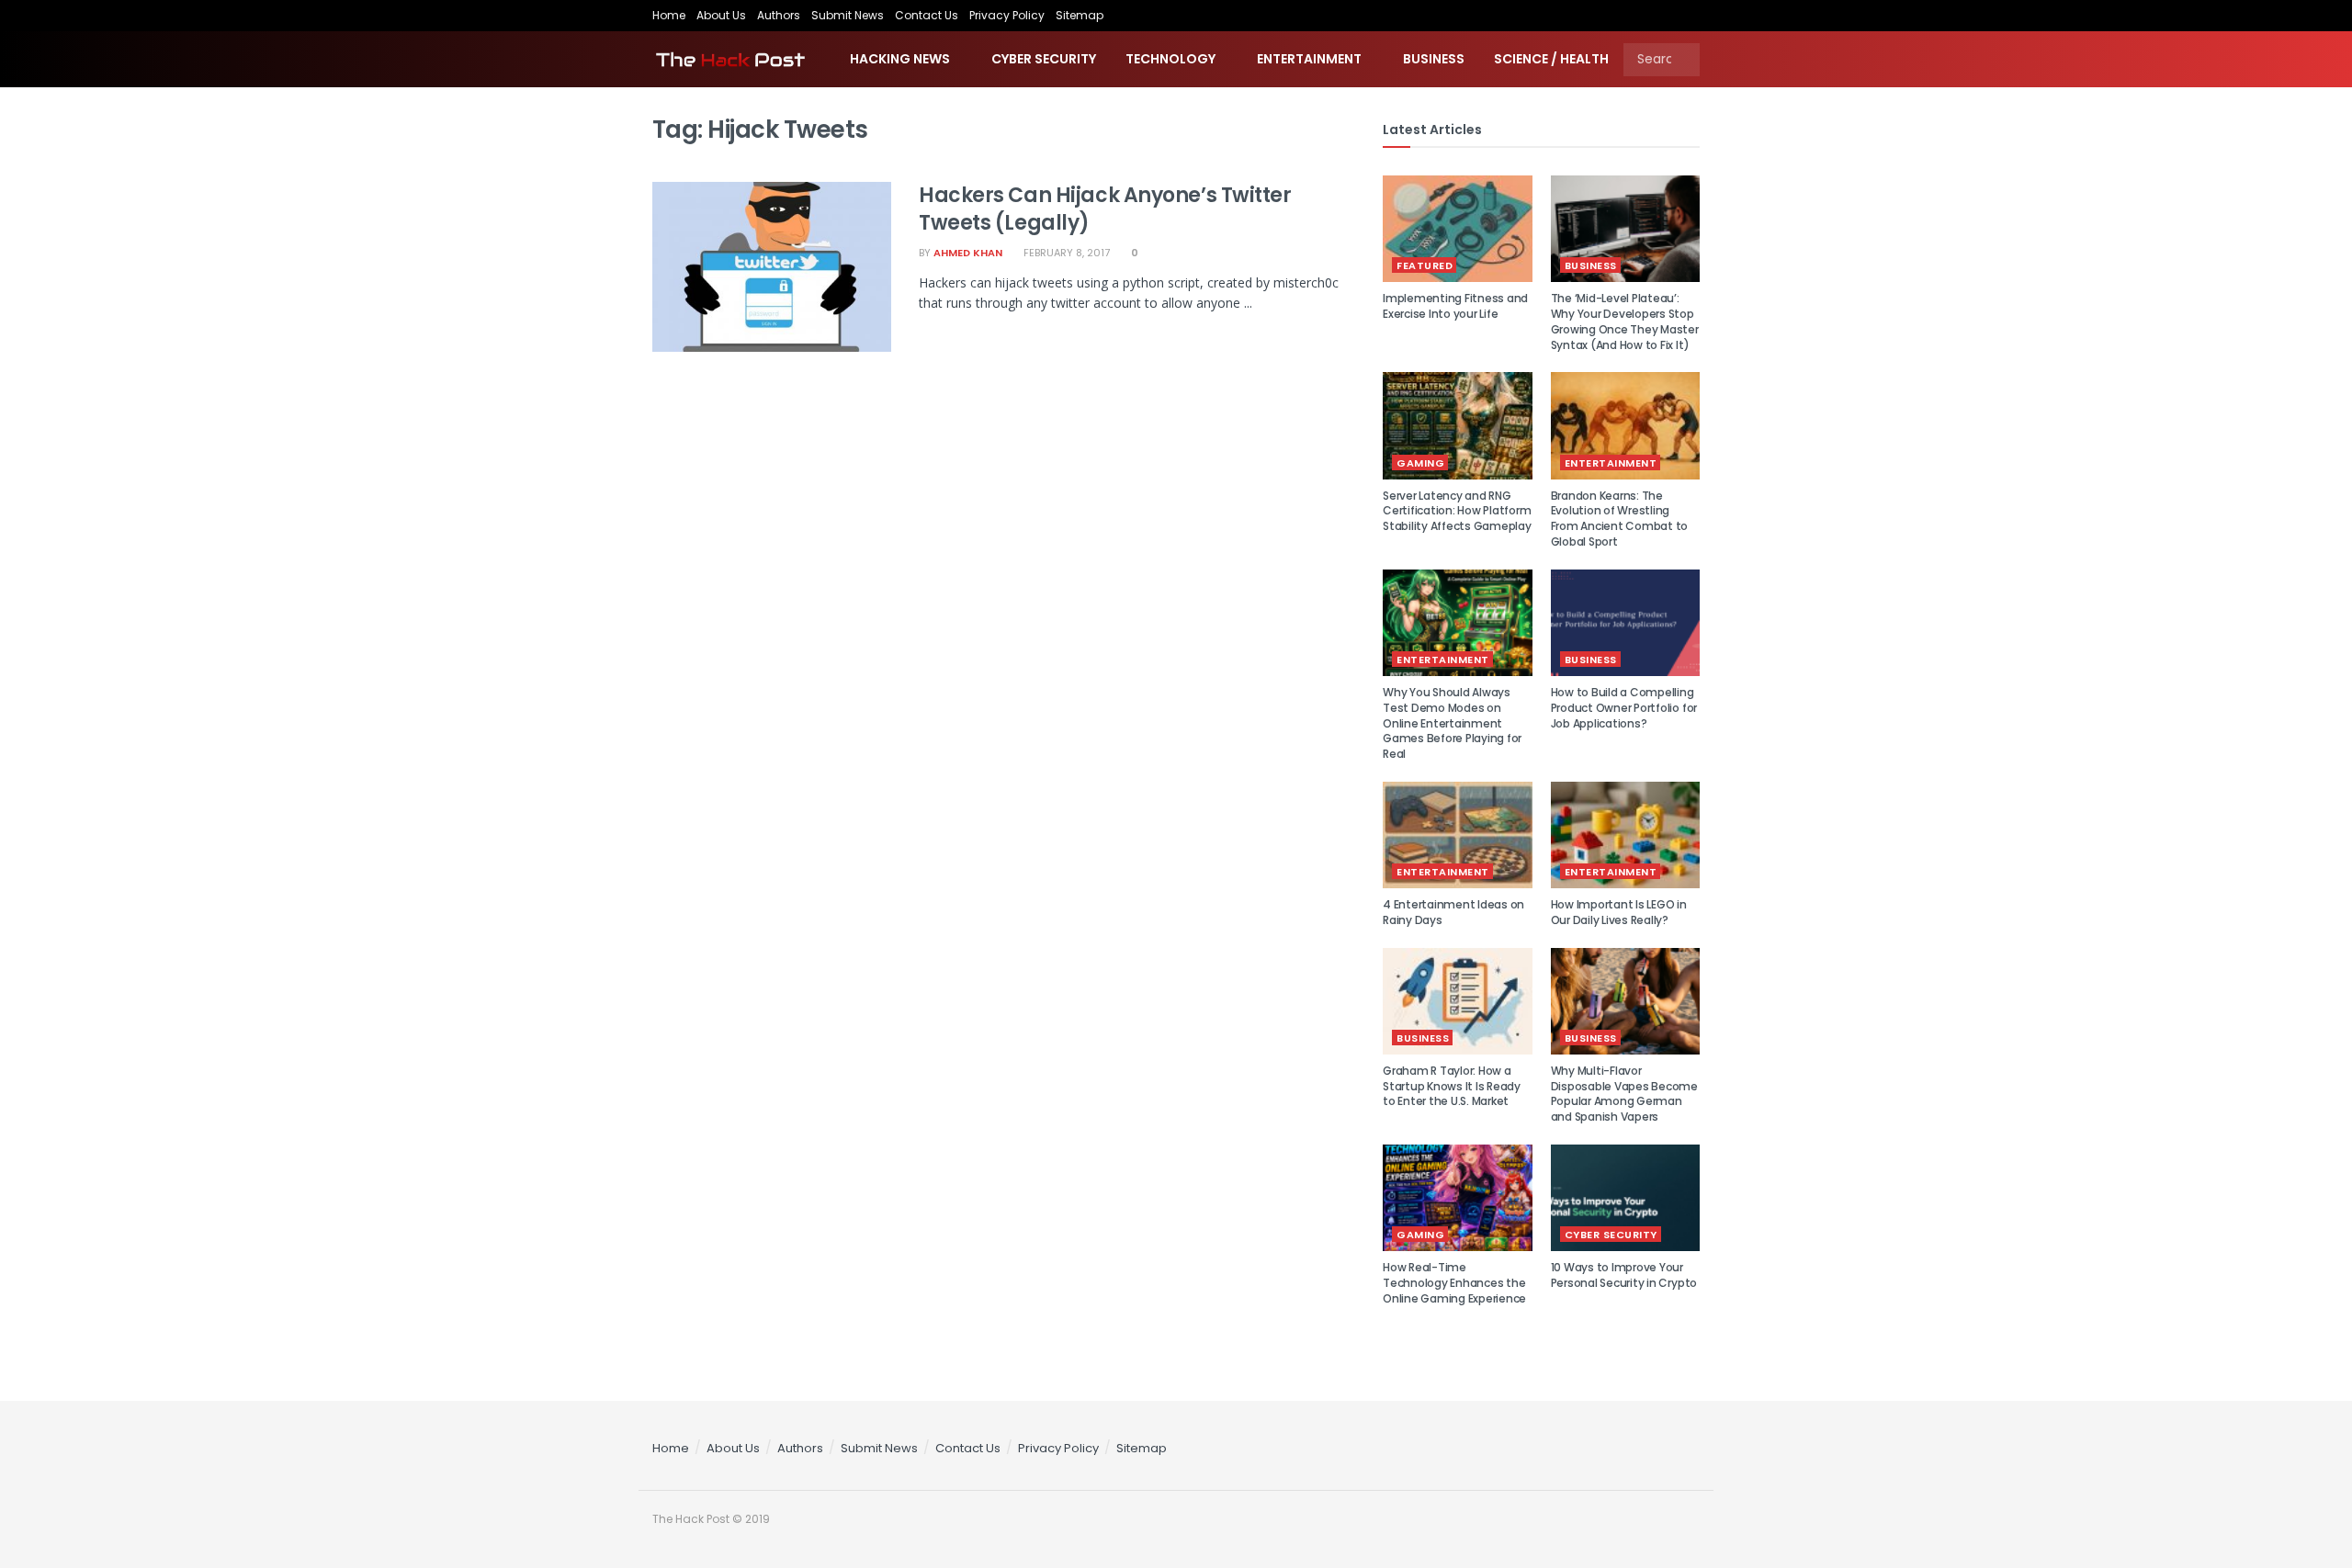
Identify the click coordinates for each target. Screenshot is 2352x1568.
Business (1434, 59)
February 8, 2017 (1065, 253)
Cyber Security (1044, 59)
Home (669, 15)
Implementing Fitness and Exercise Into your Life (1455, 306)
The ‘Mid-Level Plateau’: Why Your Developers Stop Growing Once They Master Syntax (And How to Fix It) (1625, 321)
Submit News (848, 15)
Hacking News (900, 59)
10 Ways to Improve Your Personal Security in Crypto (1624, 1275)
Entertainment (1309, 59)
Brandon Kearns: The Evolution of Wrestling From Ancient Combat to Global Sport (1620, 519)
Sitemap (1080, 15)
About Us (721, 15)
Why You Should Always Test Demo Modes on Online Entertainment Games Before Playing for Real (1452, 723)
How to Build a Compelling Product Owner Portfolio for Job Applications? (1624, 708)
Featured (1425, 265)
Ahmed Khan (968, 253)
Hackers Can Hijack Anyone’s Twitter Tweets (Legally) (1105, 209)
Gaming (1420, 463)
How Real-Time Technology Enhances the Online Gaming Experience (1454, 1283)
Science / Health (1551, 59)
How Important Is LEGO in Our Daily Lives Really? (1619, 912)
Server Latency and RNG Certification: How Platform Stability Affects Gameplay (1457, 511)
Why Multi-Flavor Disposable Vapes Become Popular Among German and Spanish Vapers (1624, 1094)
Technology (1170, 59)
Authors (779, 15)
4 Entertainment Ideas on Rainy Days (1453, 912)
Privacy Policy (1007, 15)
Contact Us (927, 15)
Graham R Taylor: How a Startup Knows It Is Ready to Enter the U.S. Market (1452, 1086)
